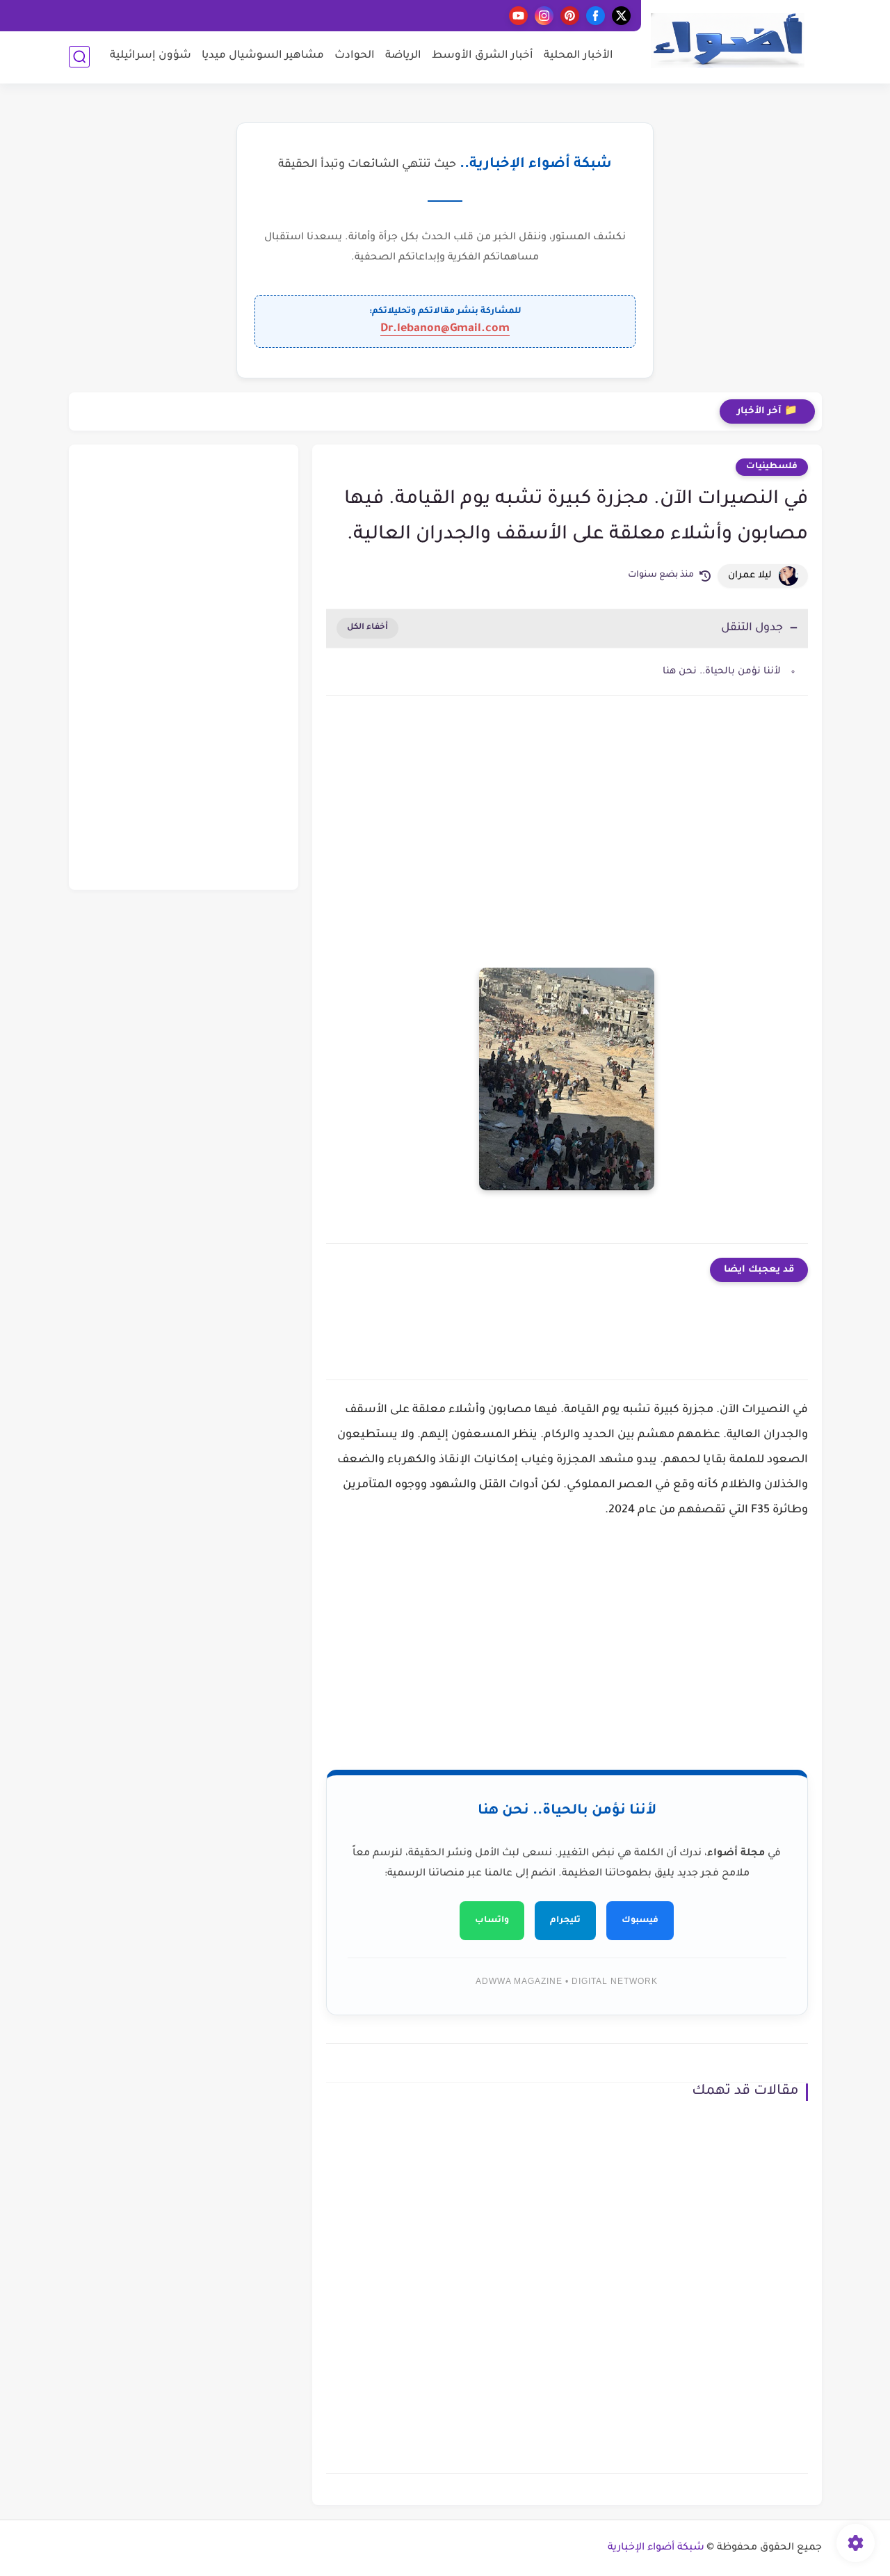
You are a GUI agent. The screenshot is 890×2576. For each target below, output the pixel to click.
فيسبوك (640, 1921)
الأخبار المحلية (578, 56)
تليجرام (565, 1921)
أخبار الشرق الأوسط (483, 56)
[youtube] (518, 16)
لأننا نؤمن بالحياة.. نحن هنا (722, 672)
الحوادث (355, 56)
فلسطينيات (772, 467)
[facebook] (596, 16)
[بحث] (79, 57)
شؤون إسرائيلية (151, 56)
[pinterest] (570, 16)
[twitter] (621, 16)
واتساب (492, 1921)
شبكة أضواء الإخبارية (656, 2548)
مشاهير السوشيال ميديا (263, 56)
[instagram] (544, 16)
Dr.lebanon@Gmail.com (445, 329)
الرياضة (403, 56)
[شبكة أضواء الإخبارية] (727, 41)
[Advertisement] (567, 824)
